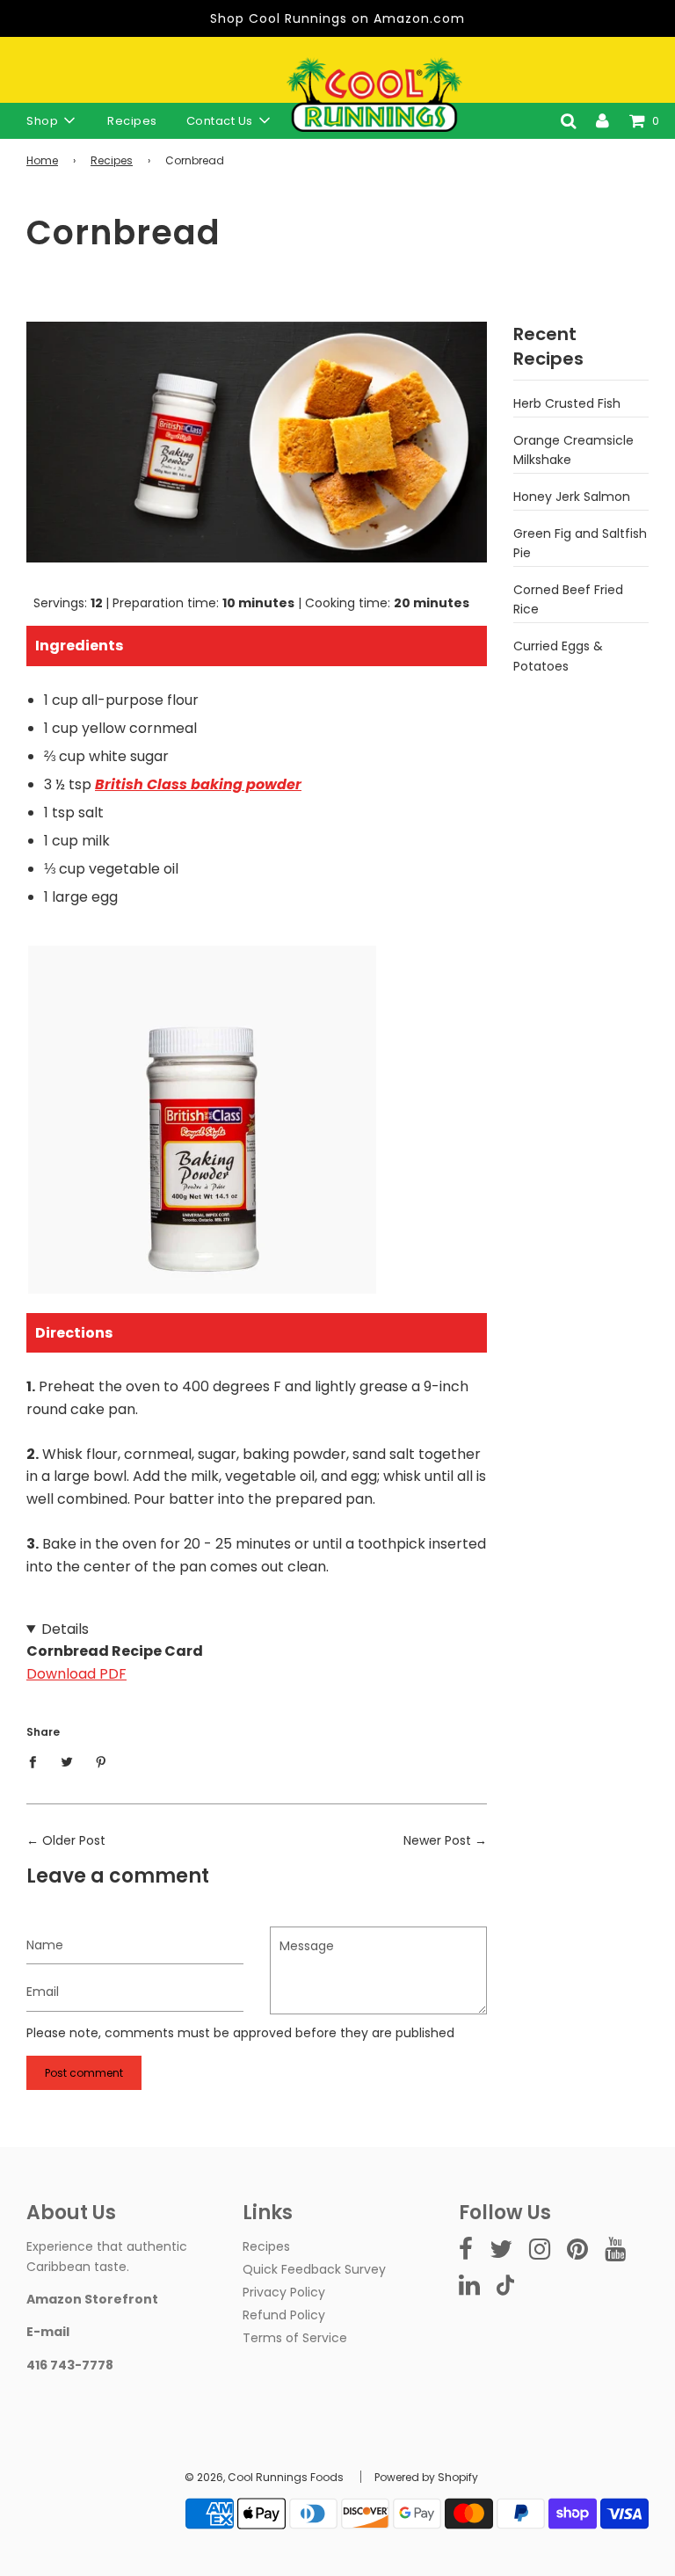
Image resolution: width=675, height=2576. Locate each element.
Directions (74, 1333)
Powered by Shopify (426, 2477)
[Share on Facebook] (37, 1760)
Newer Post (437, 1840)
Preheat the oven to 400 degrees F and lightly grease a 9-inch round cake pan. (256, 1450)
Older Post (74, 1840)
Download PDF (76, 1674)
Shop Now (202, 1194)
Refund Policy (284, 2315)
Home (42, 160)
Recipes (132, 121)
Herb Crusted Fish (567, 403)
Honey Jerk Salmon (572, 497)
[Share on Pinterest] (102, 1760)
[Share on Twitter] (67, 1760)
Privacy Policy (284, 2292)
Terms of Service (295, 2338)
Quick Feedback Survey (314, 2269)
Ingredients (79, 646)
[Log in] (602, 120)
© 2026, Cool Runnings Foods (264, 2477)
